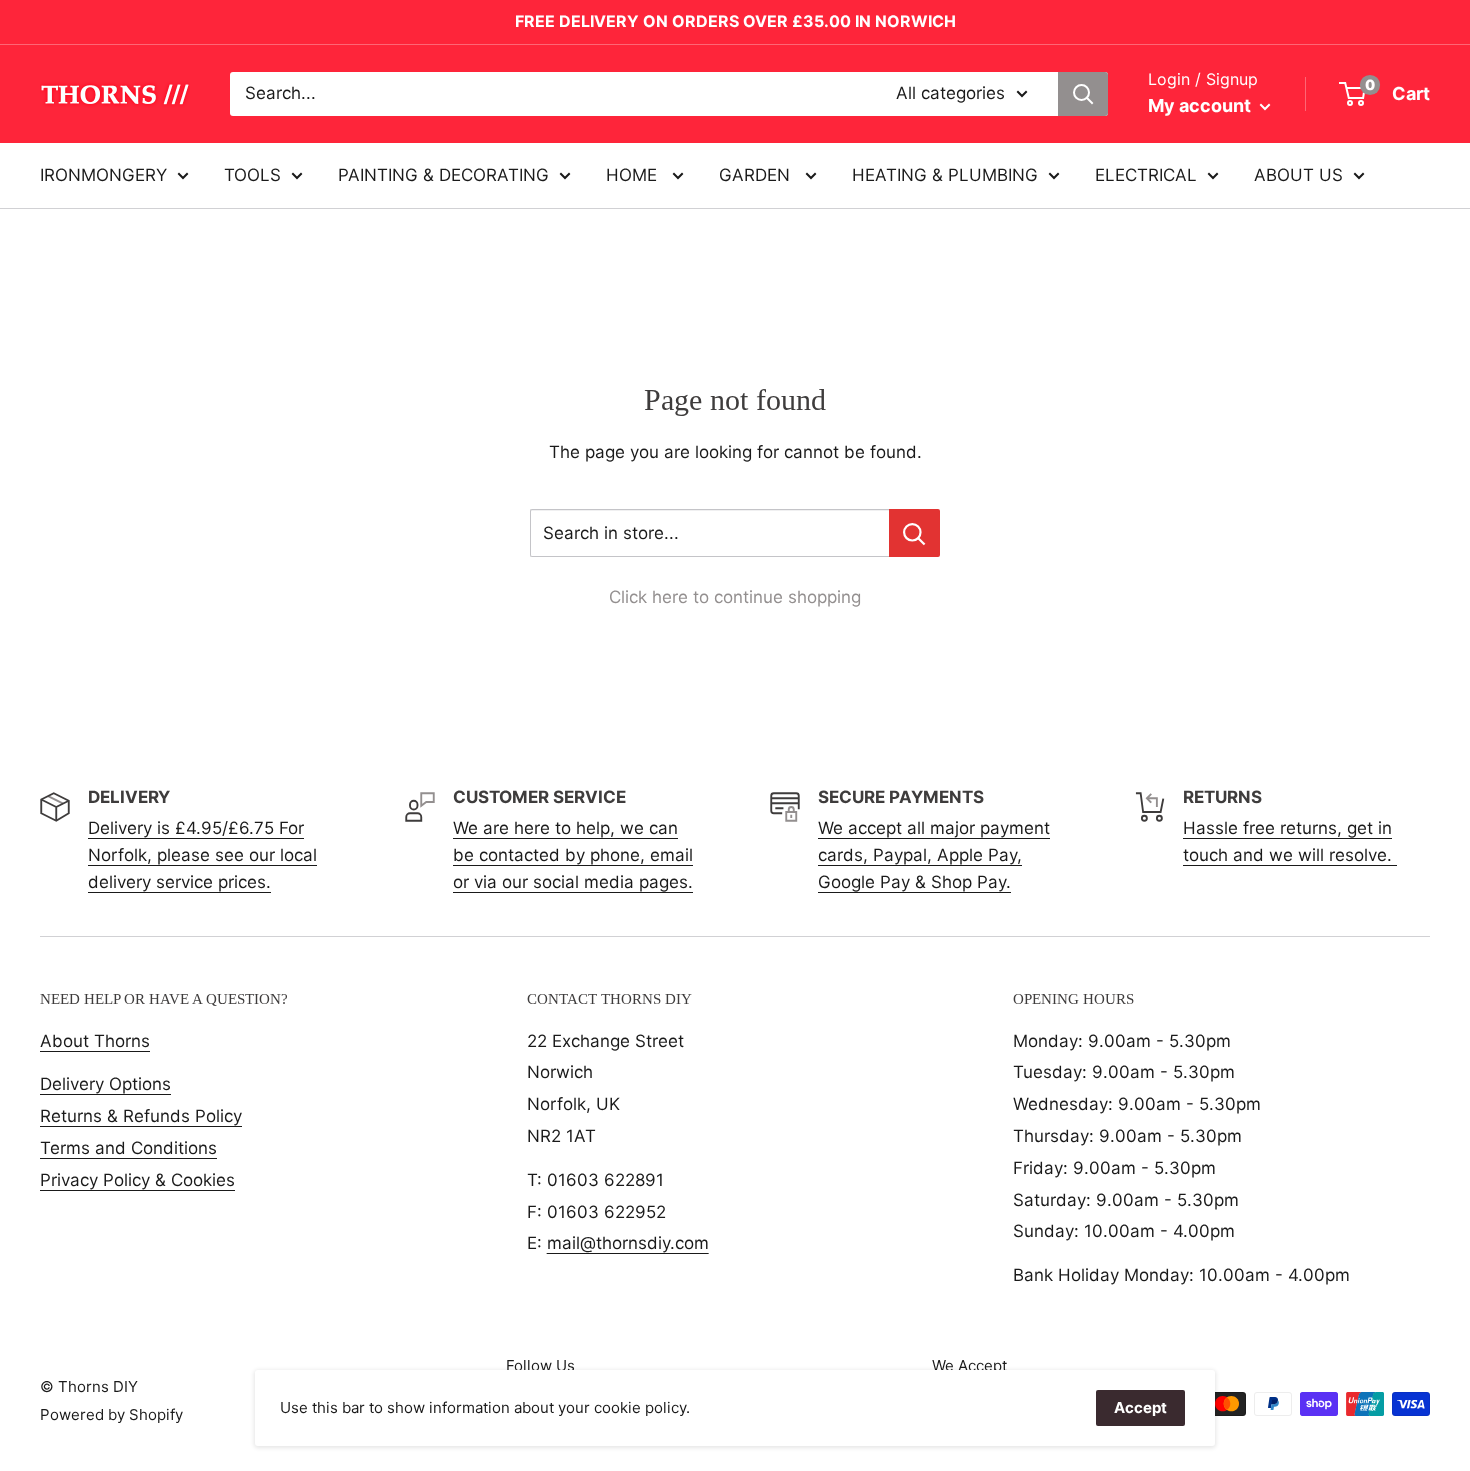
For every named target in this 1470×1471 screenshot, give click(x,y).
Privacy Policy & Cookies (137, 1180)
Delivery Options (105, 1084)
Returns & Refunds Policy (141, 1116)
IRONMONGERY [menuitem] (103, 174)
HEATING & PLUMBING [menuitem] (945, 174)
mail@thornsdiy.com (628, 1243)
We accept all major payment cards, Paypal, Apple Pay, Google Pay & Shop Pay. (934, 855)
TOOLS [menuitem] (252, 174)
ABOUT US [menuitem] (1298, 174)
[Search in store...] (914, 533)
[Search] (1083, 94)
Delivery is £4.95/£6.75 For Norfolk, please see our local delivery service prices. (202, 855)
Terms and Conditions (128, 1148)
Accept (1140, 1407)
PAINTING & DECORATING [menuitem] (443, 174)
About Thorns (95, 1041)
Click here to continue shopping (735, 597)
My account (1201, 105)
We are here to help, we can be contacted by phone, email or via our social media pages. (573, 855)
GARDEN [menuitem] (757, 174)
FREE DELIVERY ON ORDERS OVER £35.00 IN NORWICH (735, 21)
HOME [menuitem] (634, 174)
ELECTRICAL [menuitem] (1146, 174)
